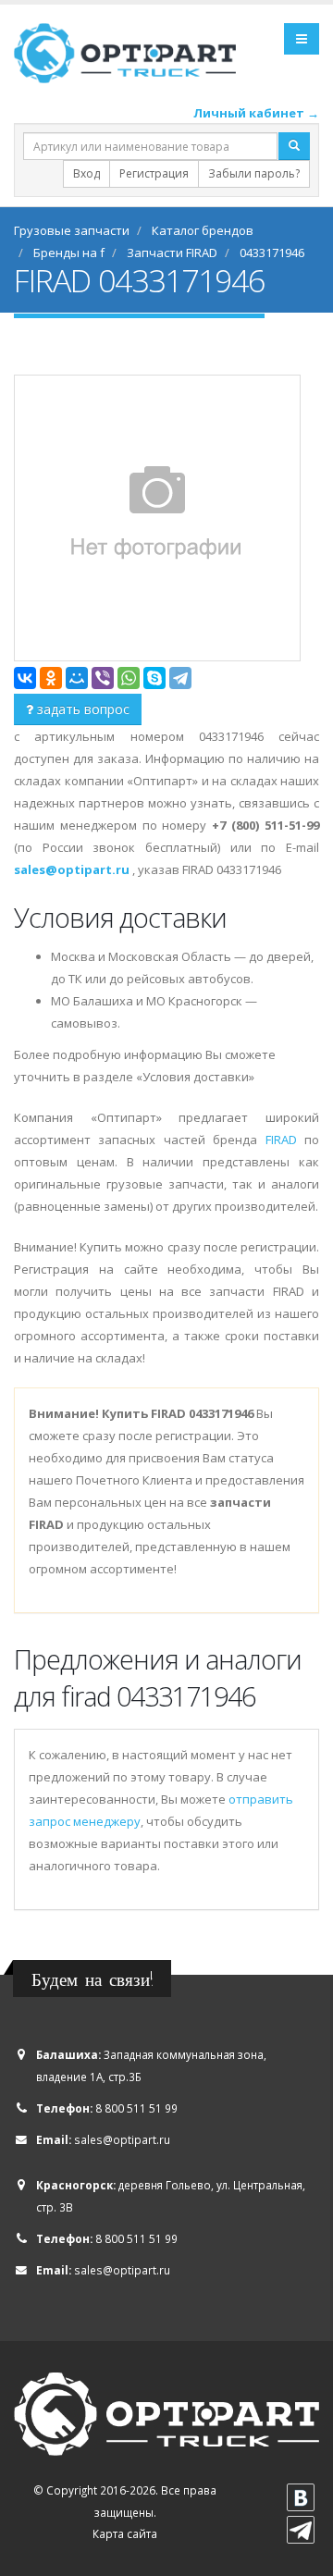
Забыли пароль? (254, 173)
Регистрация (154, 173)
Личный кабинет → (256, 113)
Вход (86, 173)
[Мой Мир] (77, 678)
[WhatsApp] (129, 678)
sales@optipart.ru (122, 2139)
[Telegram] (180, 678)
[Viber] (103, 678)
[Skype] (154, 678)
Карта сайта (125, 2533)
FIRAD (281, 1140)
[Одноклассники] (51, 678)
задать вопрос (81, 709)
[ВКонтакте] (25, 678)
